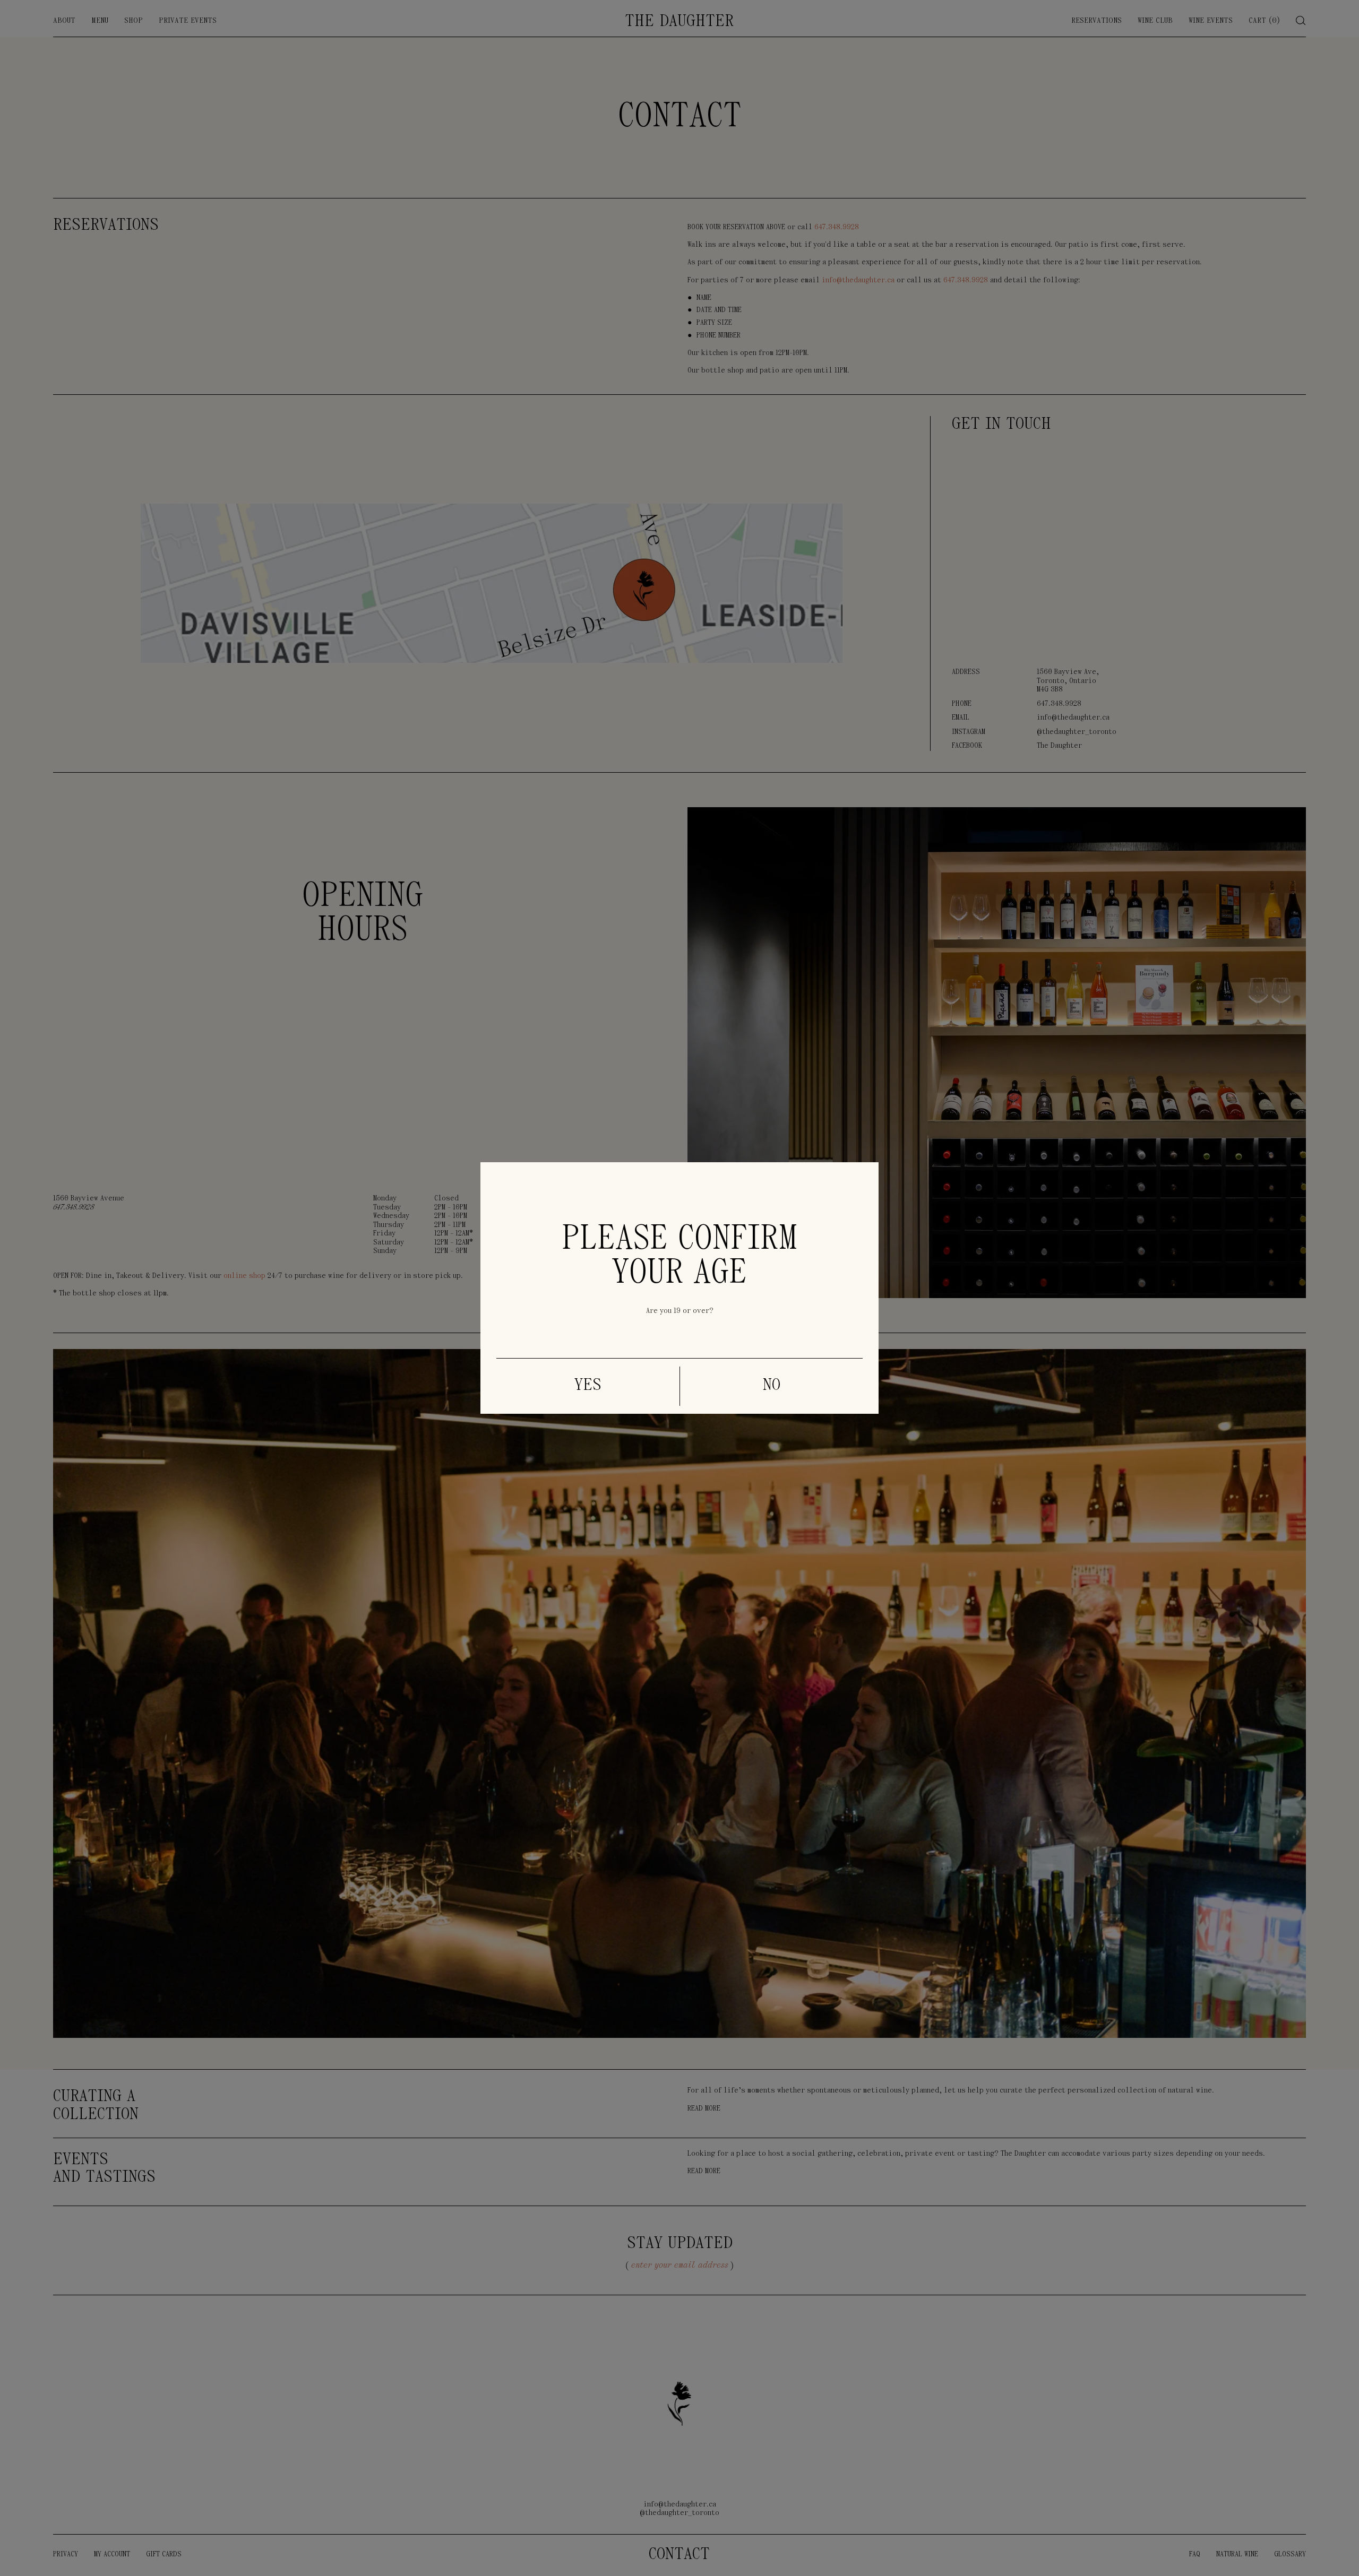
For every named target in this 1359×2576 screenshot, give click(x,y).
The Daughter (1059, 746)
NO (772, 1386)
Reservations (1096, 21)
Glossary (1290, 2555)
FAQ (1195, 2555)
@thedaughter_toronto (1077, 732)
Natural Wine (1237, 2555)
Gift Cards (164, 2555)
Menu (100, 21)
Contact (679, 2555)
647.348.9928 (1059, 704)
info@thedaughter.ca (1073, 718)
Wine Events (1211, 21)
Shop (134, 21)
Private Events (188, 21)
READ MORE (704, 2109)
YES (588, 1386)
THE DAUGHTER (679, 22)
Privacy (66, 2555)
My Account (112, 2555)
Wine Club (1155, 21)
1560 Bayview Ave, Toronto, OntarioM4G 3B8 (1068, 681)
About (64, 21)
